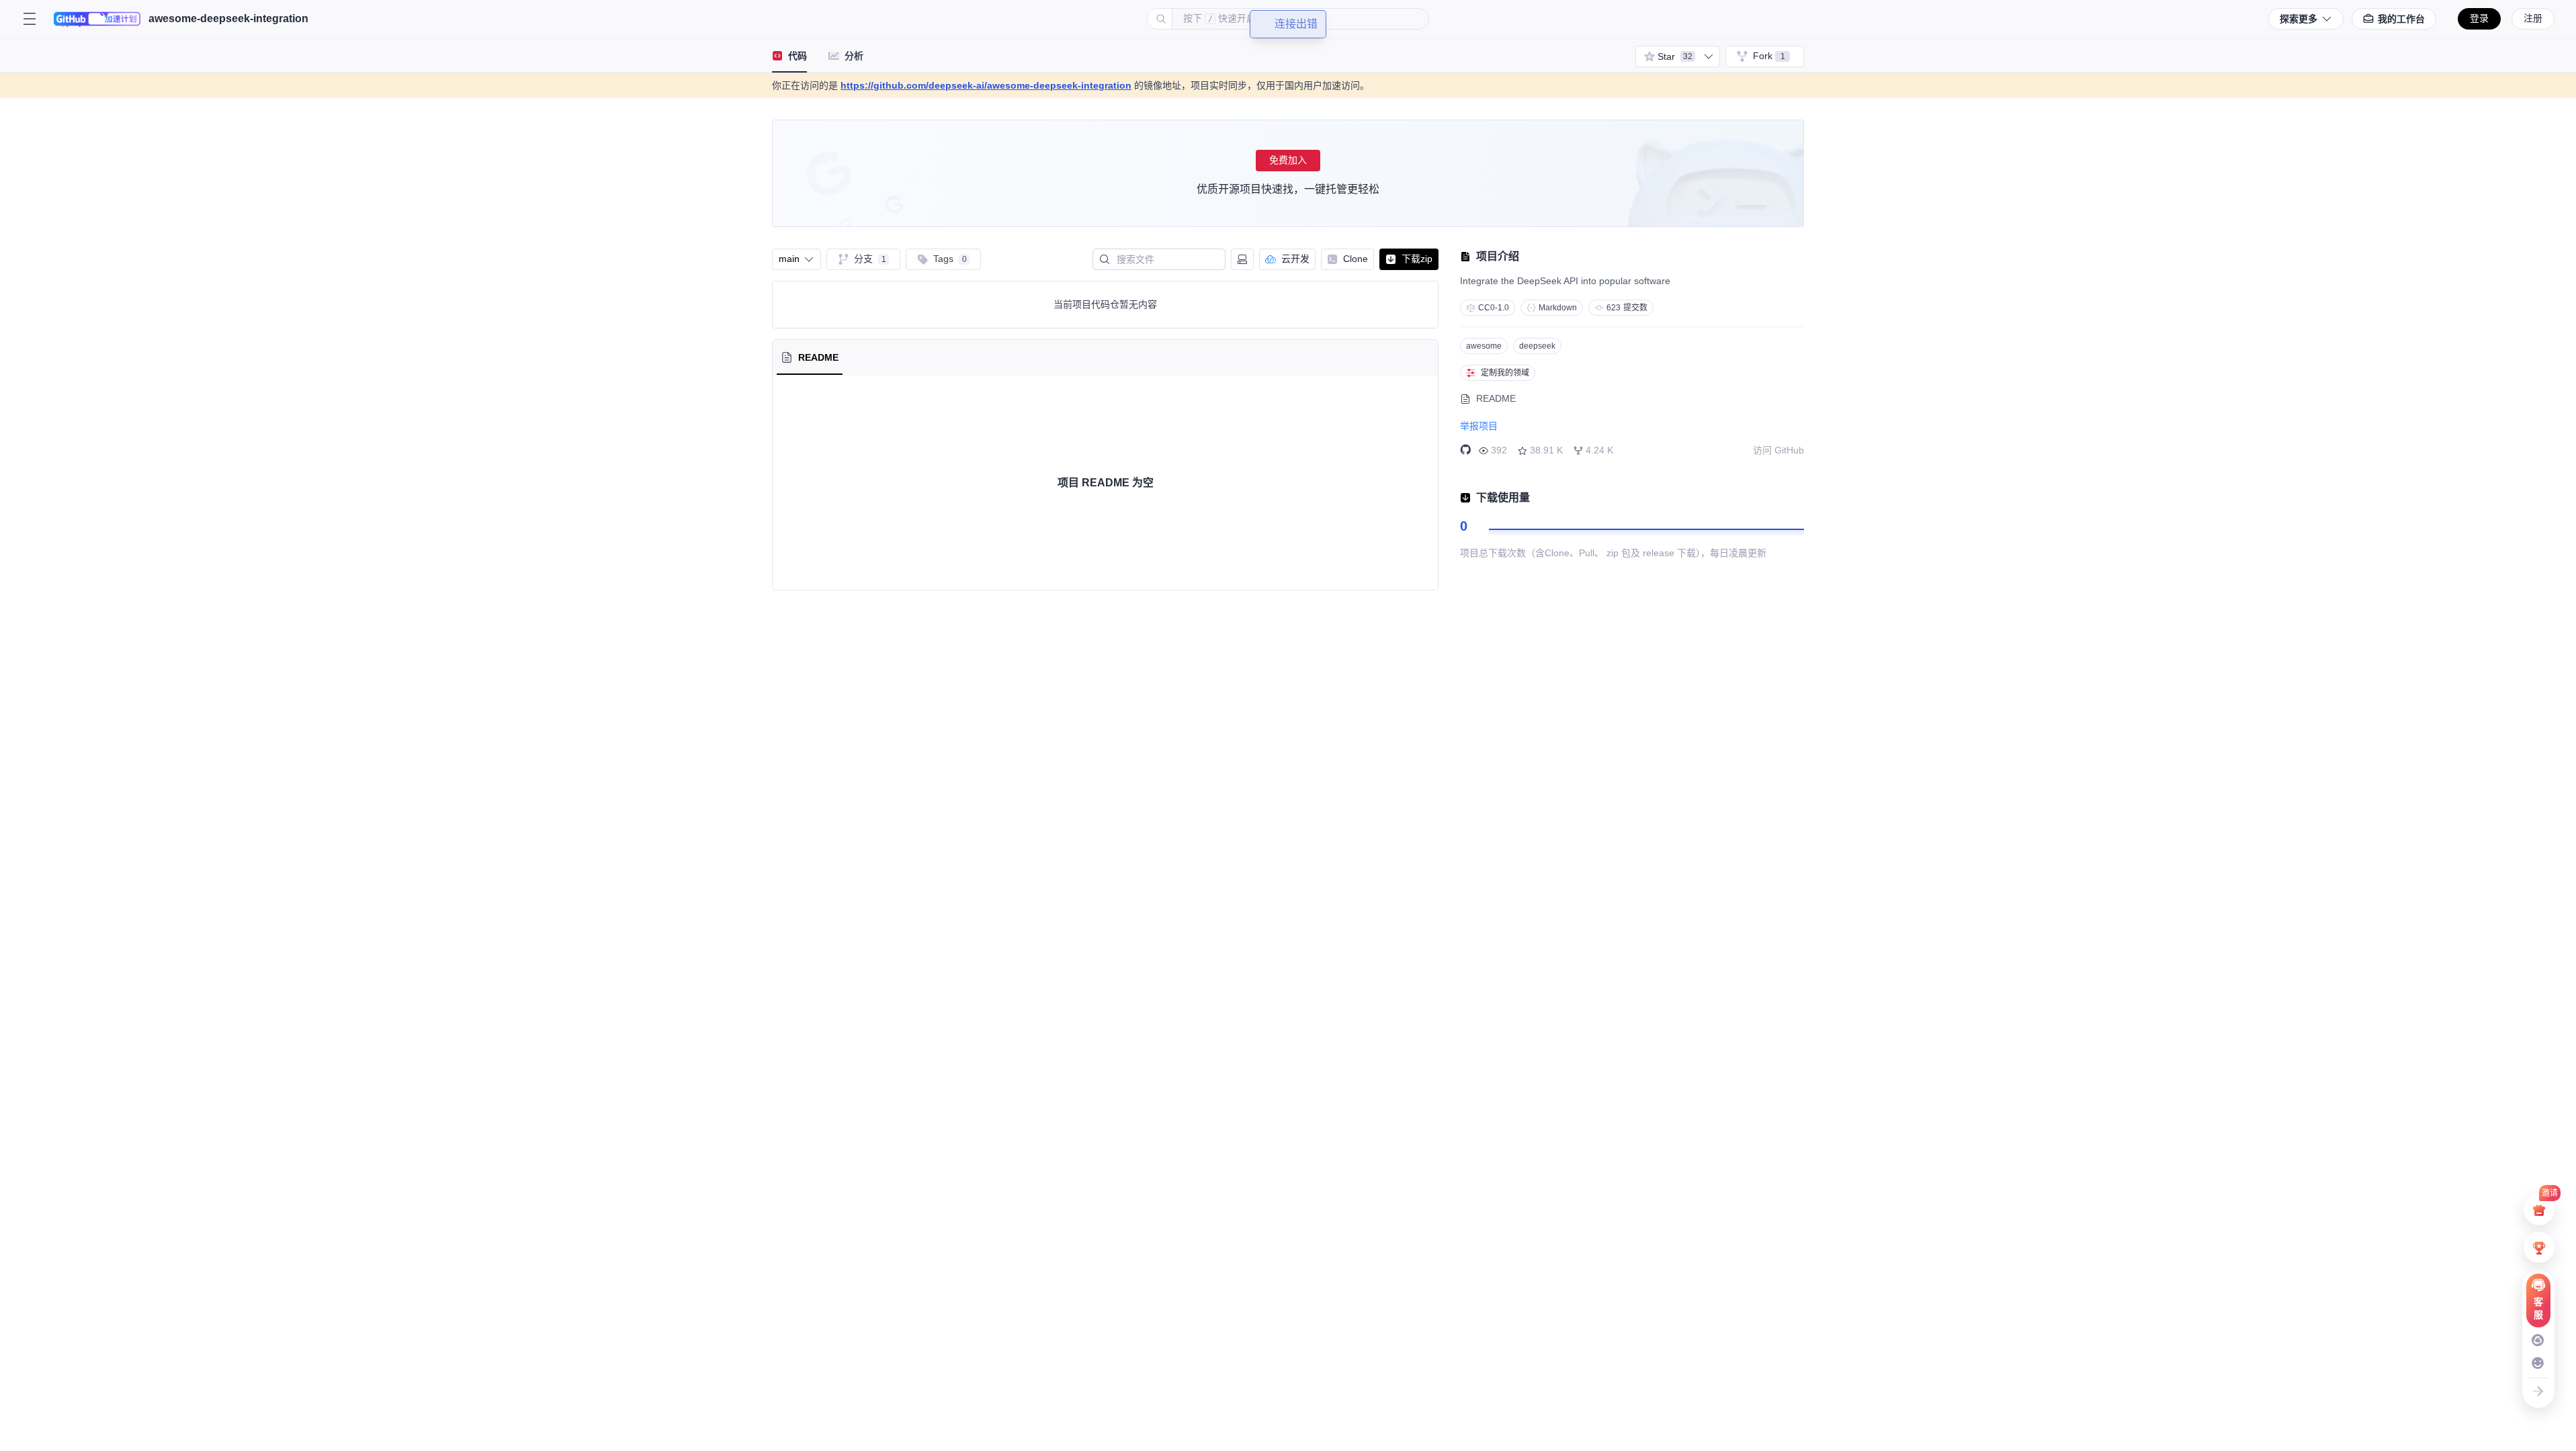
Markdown (1558, 308)
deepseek (1537, 346)
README (1496, 398)
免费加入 (1288, 160)
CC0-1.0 (1494, 308)
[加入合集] (1709, 56)
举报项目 (1479, 426)
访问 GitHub (1778, 450)
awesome (1484, 346)
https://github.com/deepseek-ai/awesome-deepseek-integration (986, 85)
